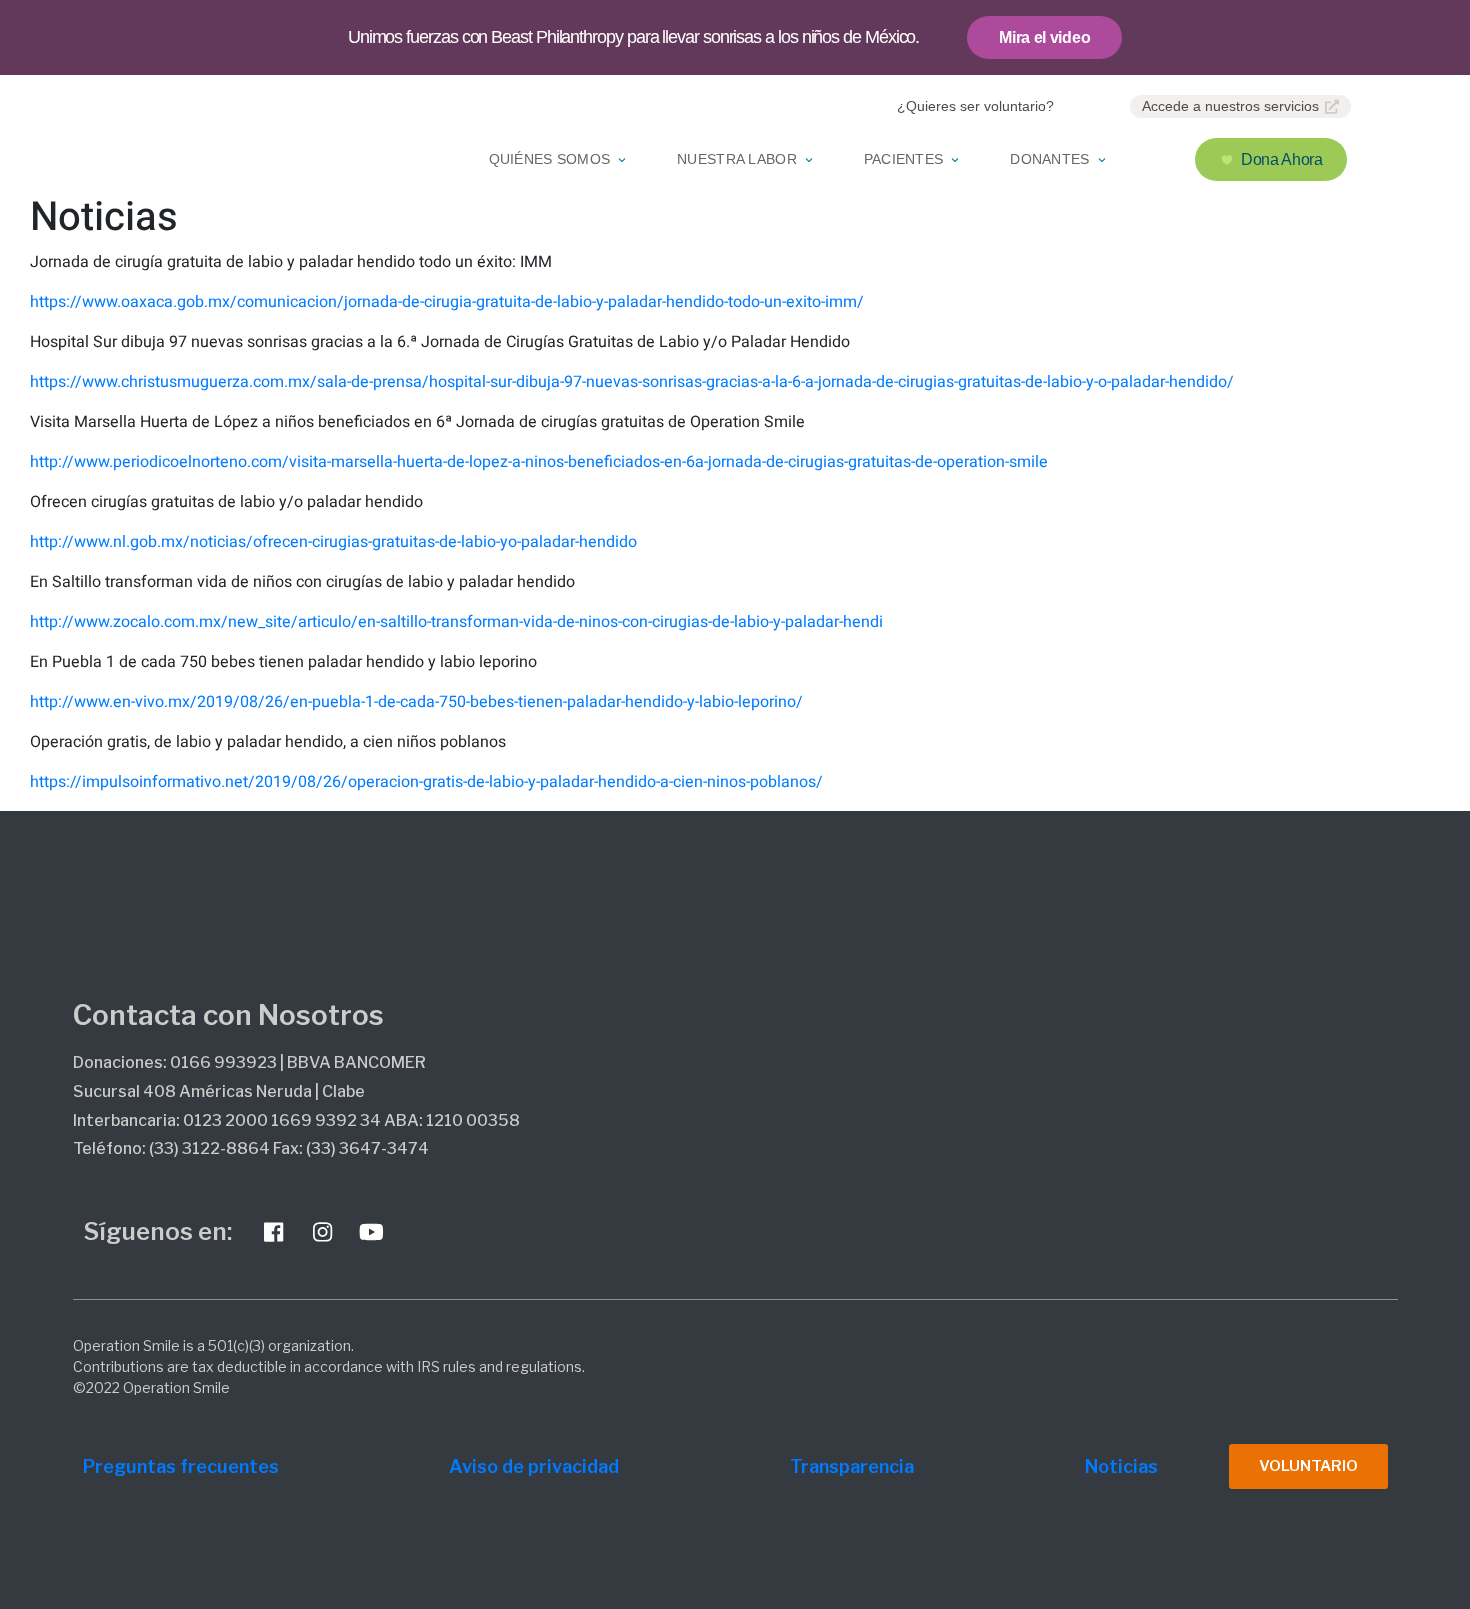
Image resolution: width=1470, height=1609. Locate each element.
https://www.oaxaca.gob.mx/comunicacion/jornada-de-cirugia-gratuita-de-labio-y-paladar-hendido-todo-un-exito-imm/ (447, 302)
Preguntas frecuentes (181, 1466)
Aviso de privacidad (534, 1466)
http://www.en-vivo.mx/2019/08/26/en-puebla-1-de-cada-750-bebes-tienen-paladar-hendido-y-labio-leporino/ (416, 702)
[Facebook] (274, 1232)
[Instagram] (323, 1232)
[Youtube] (372, 1232)
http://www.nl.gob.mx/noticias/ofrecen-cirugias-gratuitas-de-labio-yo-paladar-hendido (333, 542)
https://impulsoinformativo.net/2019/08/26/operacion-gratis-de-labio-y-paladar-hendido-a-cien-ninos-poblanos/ (426, 782)
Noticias (1121, 1466)
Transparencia (852, 1466)
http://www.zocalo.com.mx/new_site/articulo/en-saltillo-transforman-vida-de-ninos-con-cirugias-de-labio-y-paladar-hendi (456, 622)
